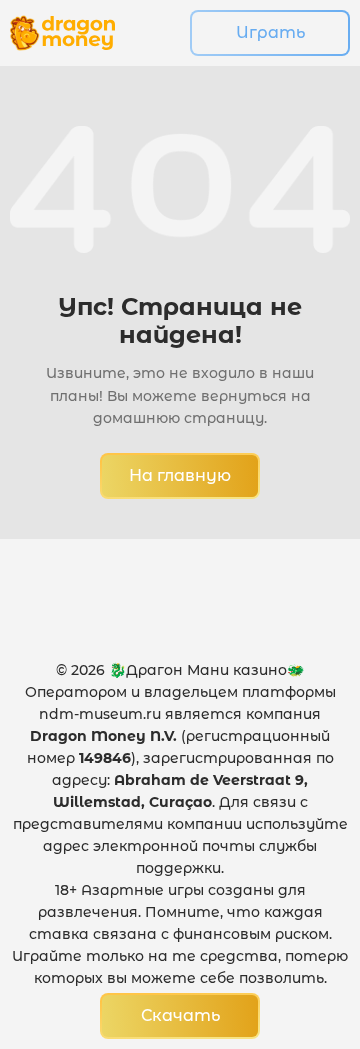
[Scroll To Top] (301, 925)
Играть (270, 32)
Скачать (180, 1015)
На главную (180, 475)
